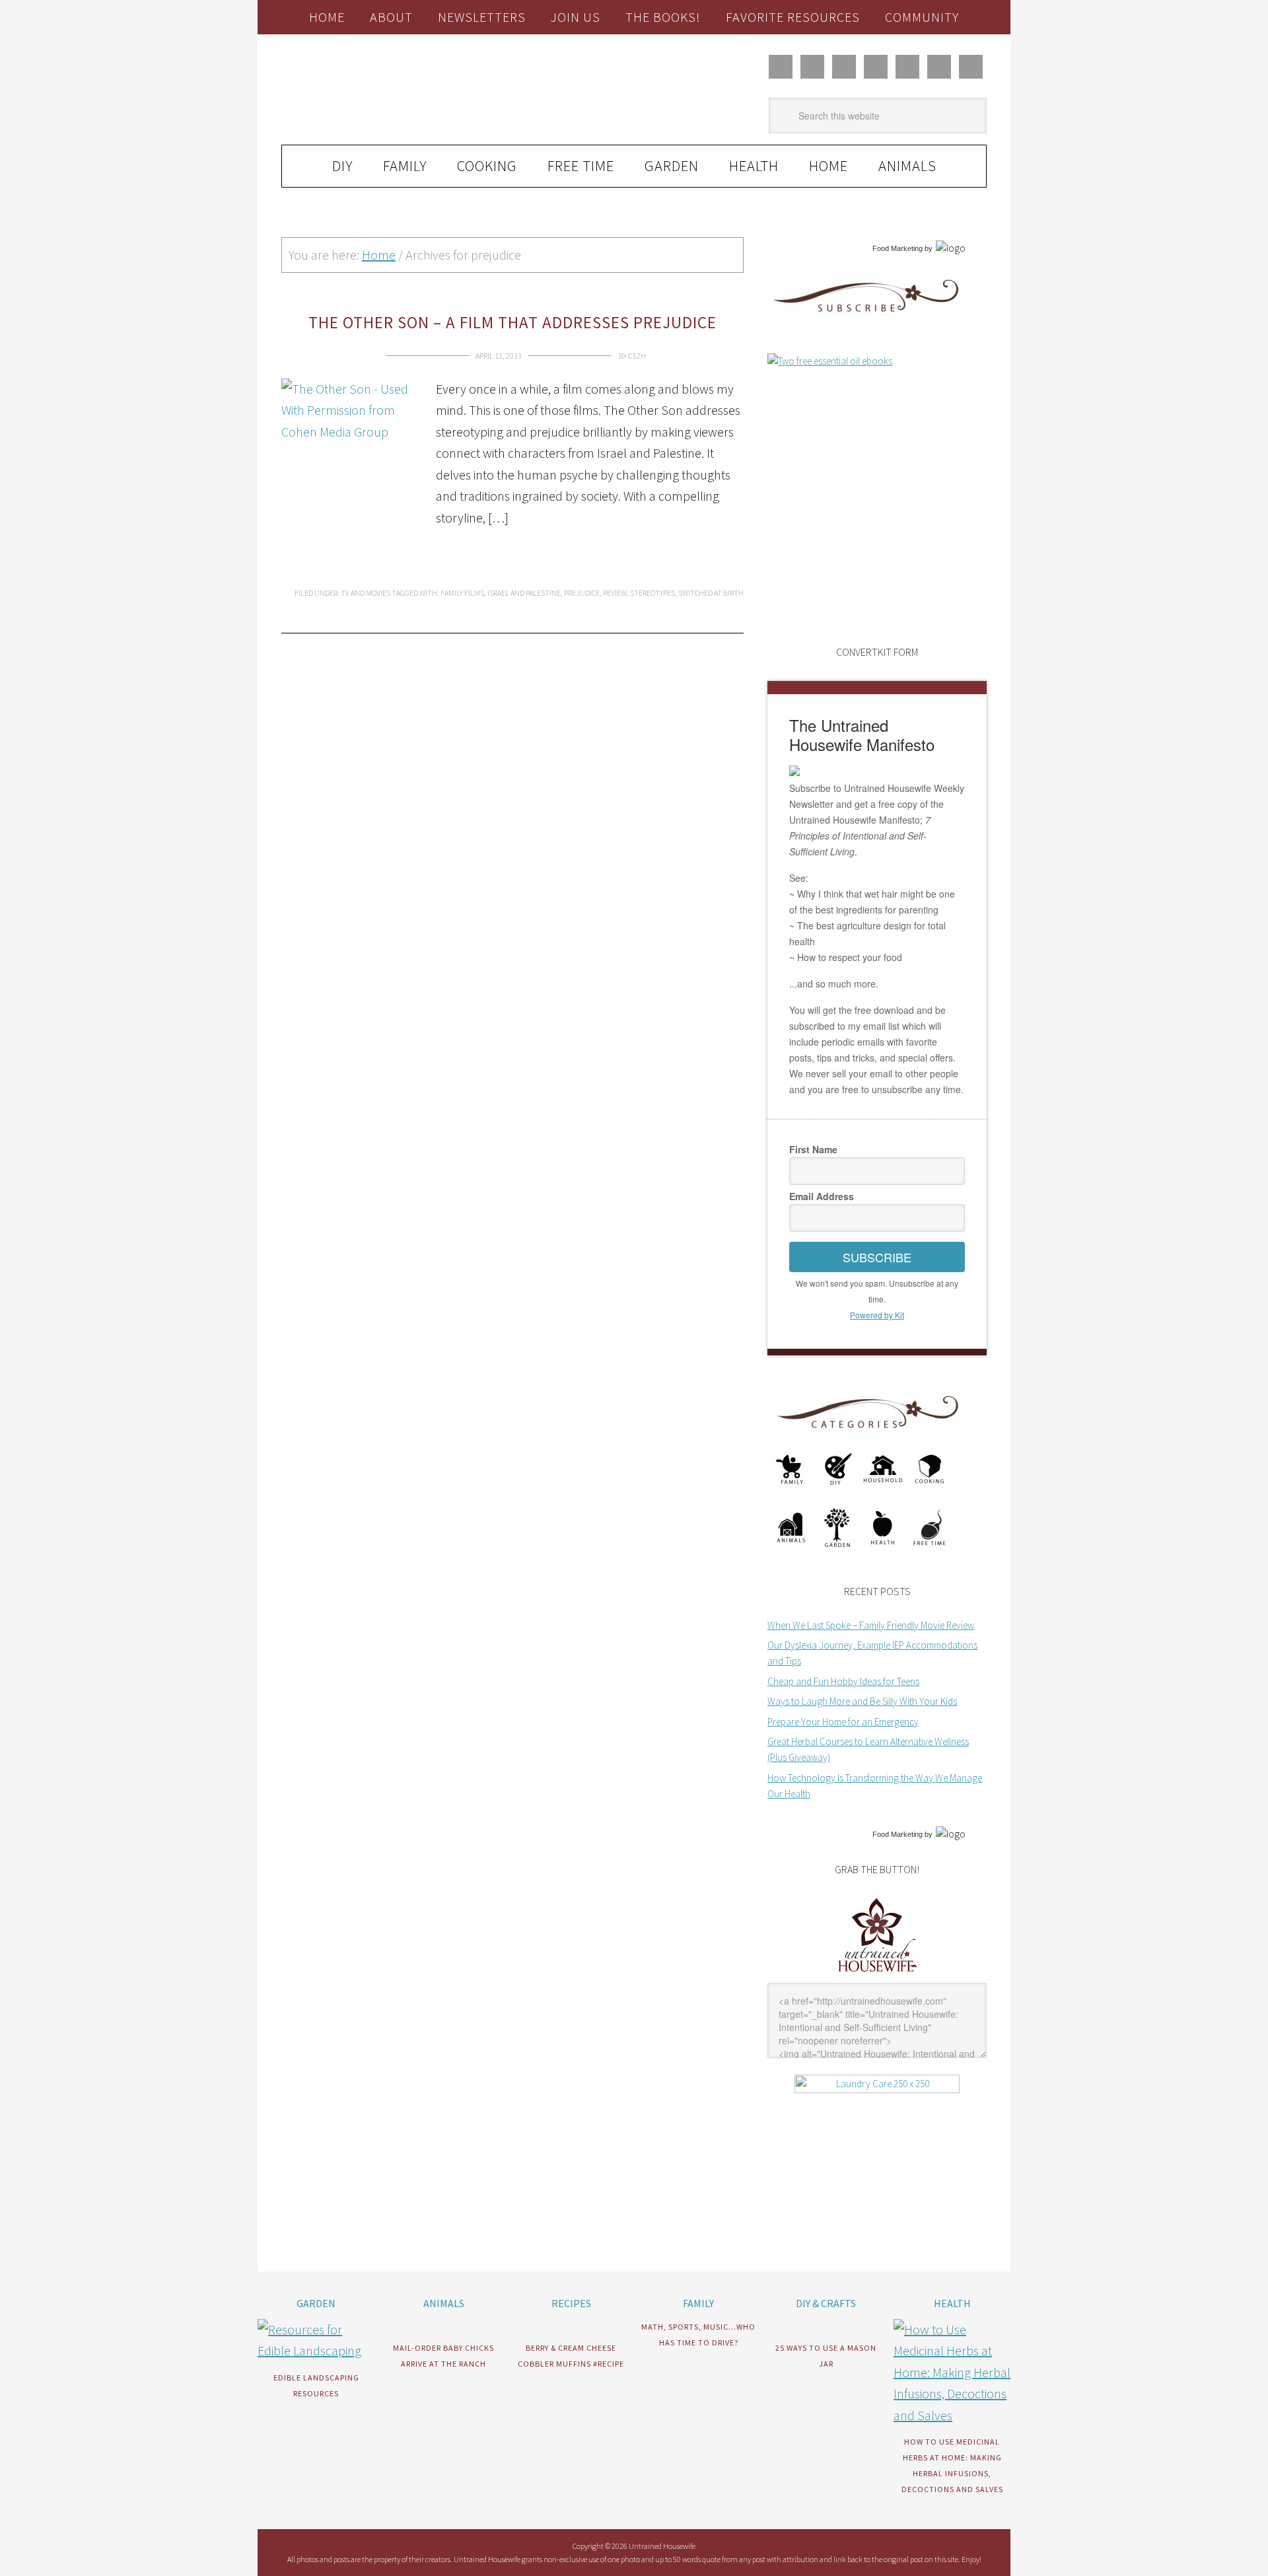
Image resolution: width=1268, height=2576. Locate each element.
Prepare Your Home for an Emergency (843, 1722)
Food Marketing (898, 248)
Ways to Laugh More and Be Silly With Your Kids (862, 1701)
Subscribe (877, 1257)
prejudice (582, 593)
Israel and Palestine (524, 593)
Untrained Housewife (430, 90)
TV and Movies (366, 593)
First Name (813, 1149)
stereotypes (652, 593)
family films (462, 593)
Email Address (822, 1196)
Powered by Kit (877, 1315)
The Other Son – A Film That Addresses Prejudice (512, 322)
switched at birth (711, 593)
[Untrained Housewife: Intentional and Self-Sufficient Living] (877, 1975)
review (615, 593)
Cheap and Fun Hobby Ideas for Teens (843, 1681)
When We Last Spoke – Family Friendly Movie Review (871, 1625)
